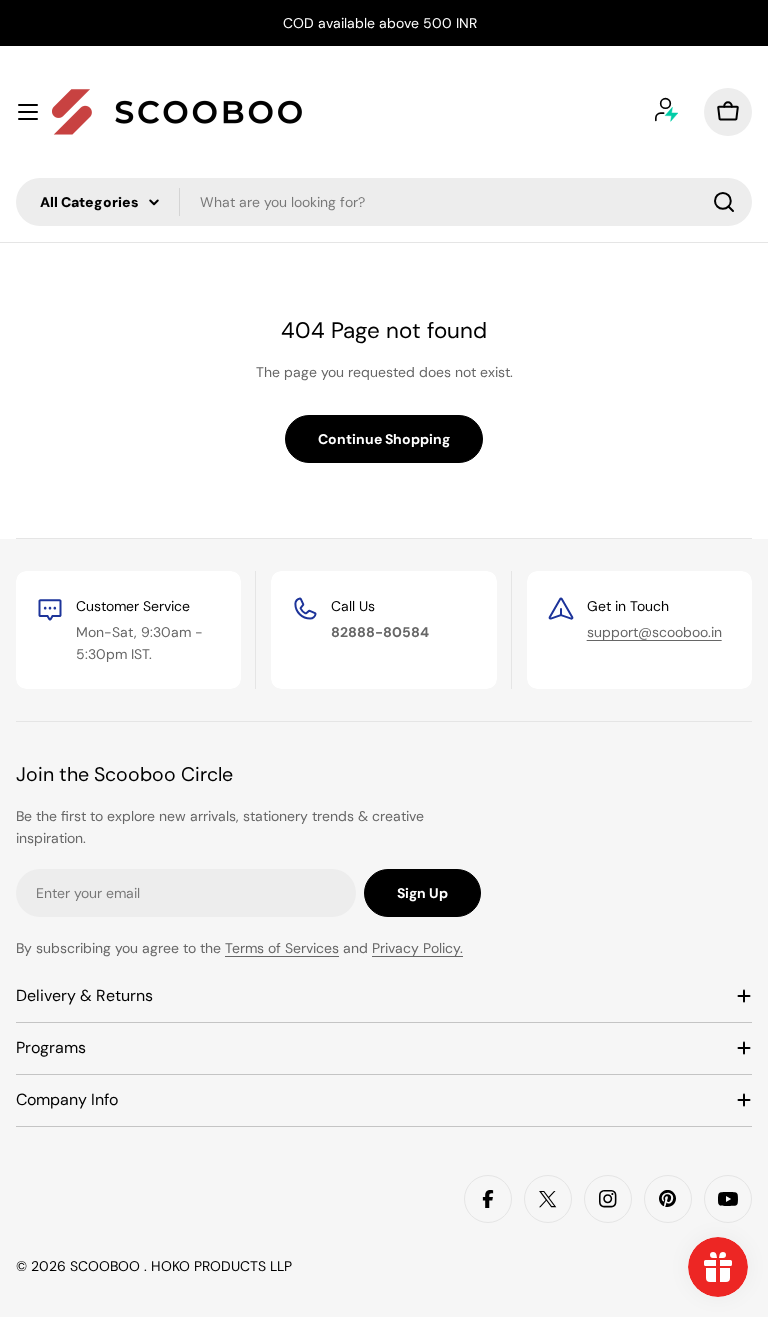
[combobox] (384, 202)
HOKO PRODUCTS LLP (221, 1266)
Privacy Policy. (417, 948)
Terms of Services (282, 948)
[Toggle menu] (28, 112)
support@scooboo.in (654, 632)
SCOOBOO (107, 1266)
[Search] (724, 202)
